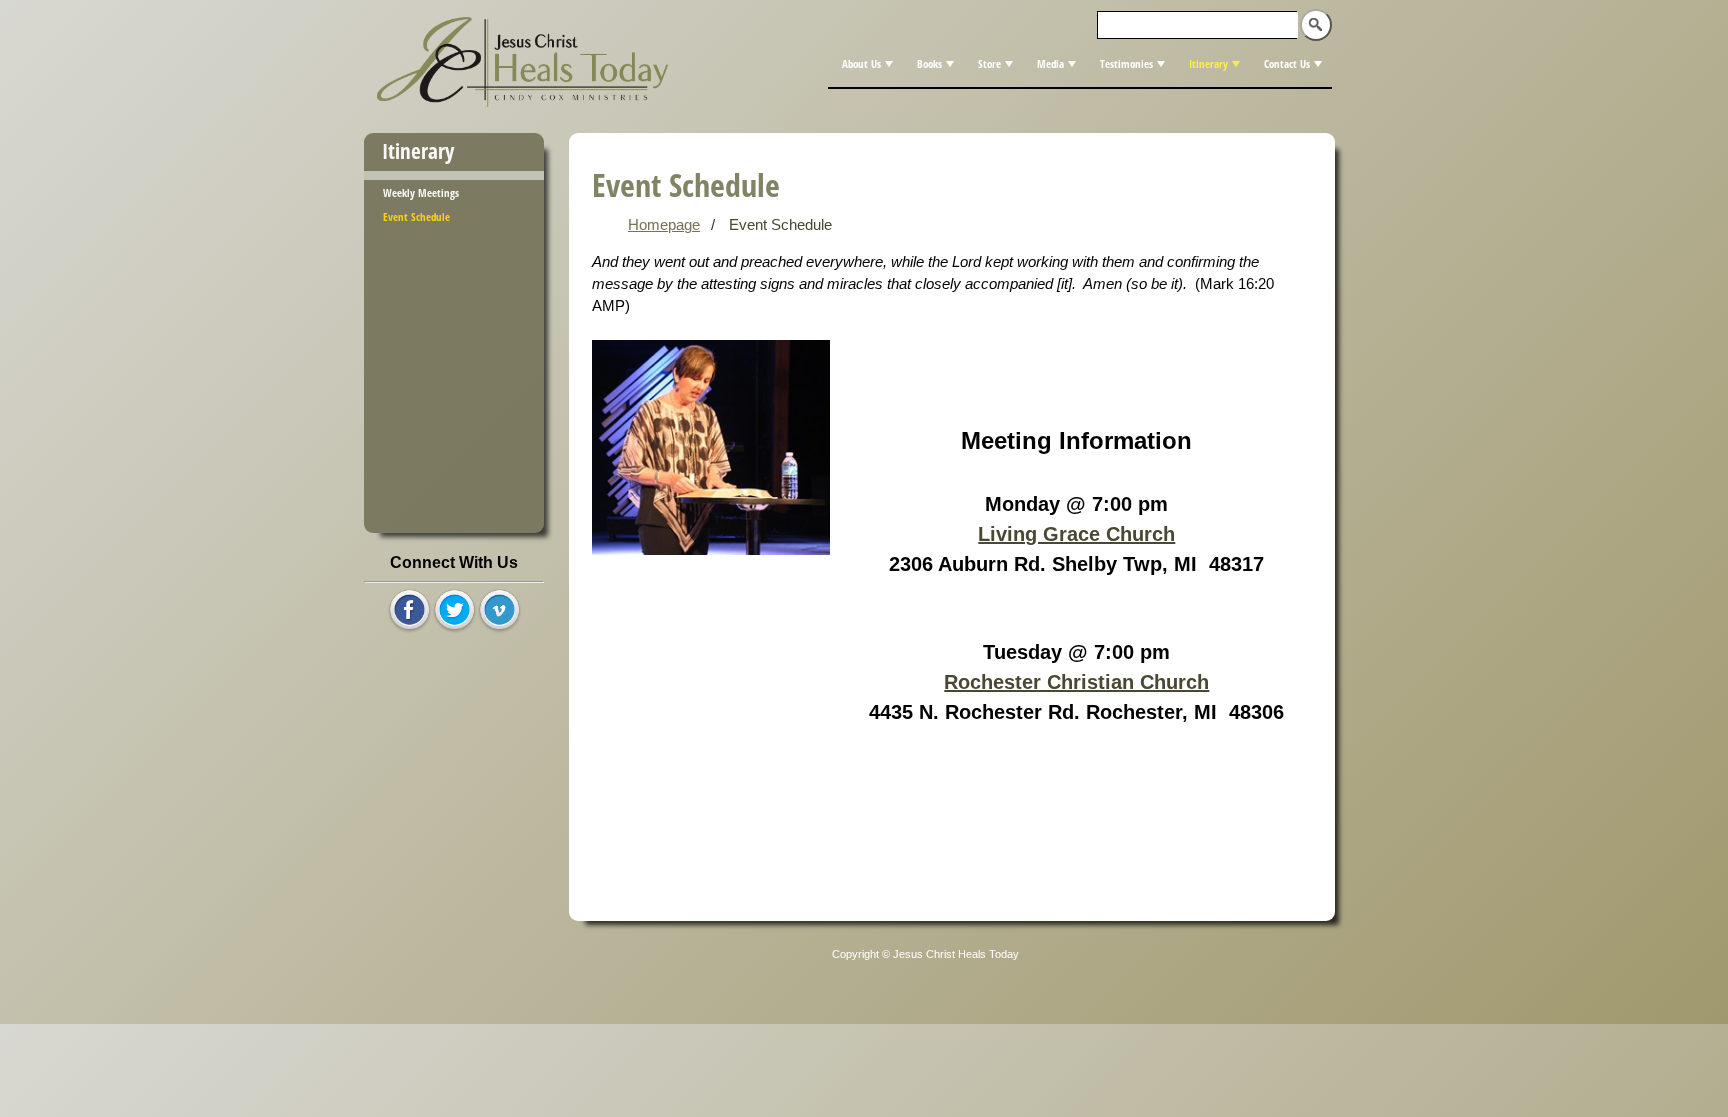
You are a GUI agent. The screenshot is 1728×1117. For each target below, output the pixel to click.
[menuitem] (865, 64)
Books (929, 63)
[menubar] (1080, 64)
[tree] (454, 204)
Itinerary (1208, 63)
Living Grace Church (1076, 534)
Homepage (664, 225)
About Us (861, 63)
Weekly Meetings (421, 192)
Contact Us (1287, 63)
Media (1050, 63)
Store (989, 63)
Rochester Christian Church (1076, 682)
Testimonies (1126, 63)
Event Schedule (416, 216)
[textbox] (1198, 25)
